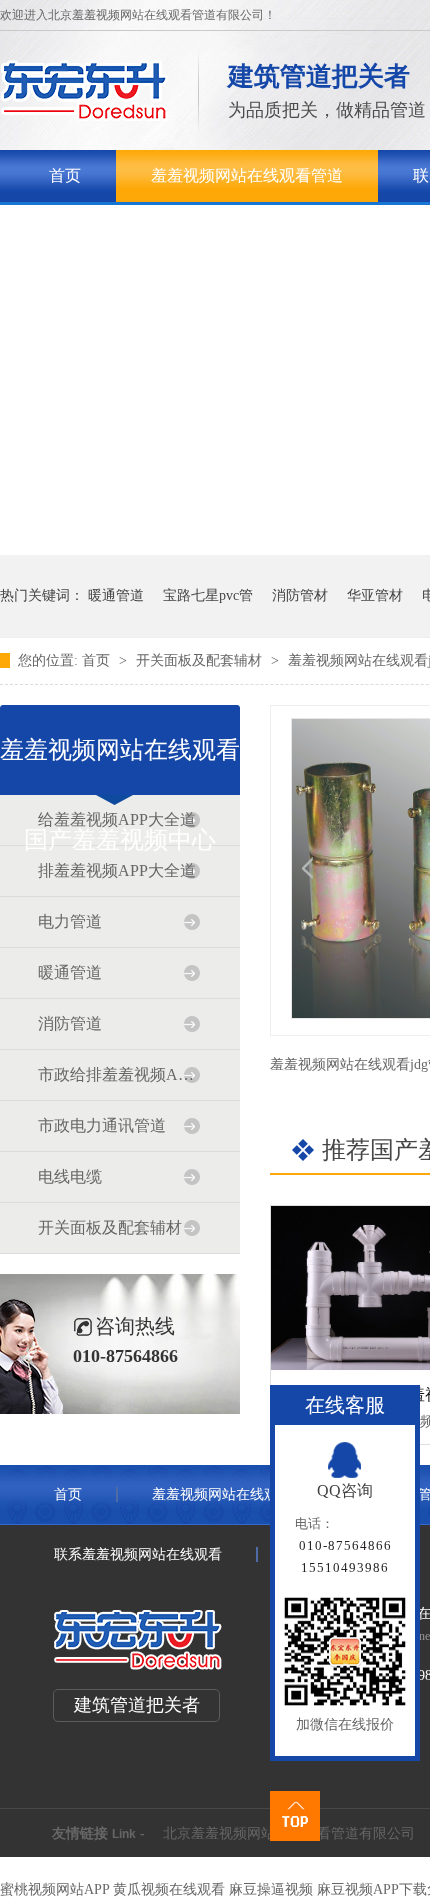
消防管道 (70, 1023)
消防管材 (300, 595)
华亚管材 (375, 595)
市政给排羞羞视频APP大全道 (119, 1074)
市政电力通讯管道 (102, 1125)
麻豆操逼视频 (271, 1889)
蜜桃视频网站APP (54, 1889)
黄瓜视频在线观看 (169, 1889)
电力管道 (70, 921)
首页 (65, 175)
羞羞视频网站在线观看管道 (247, 175)
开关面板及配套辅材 (201, 660)
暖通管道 (116, 595)
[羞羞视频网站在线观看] (84, 115)
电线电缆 (70, 1176)
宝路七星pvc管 (208, 595)
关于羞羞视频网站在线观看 (145, 227)
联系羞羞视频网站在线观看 (138, 1554)
